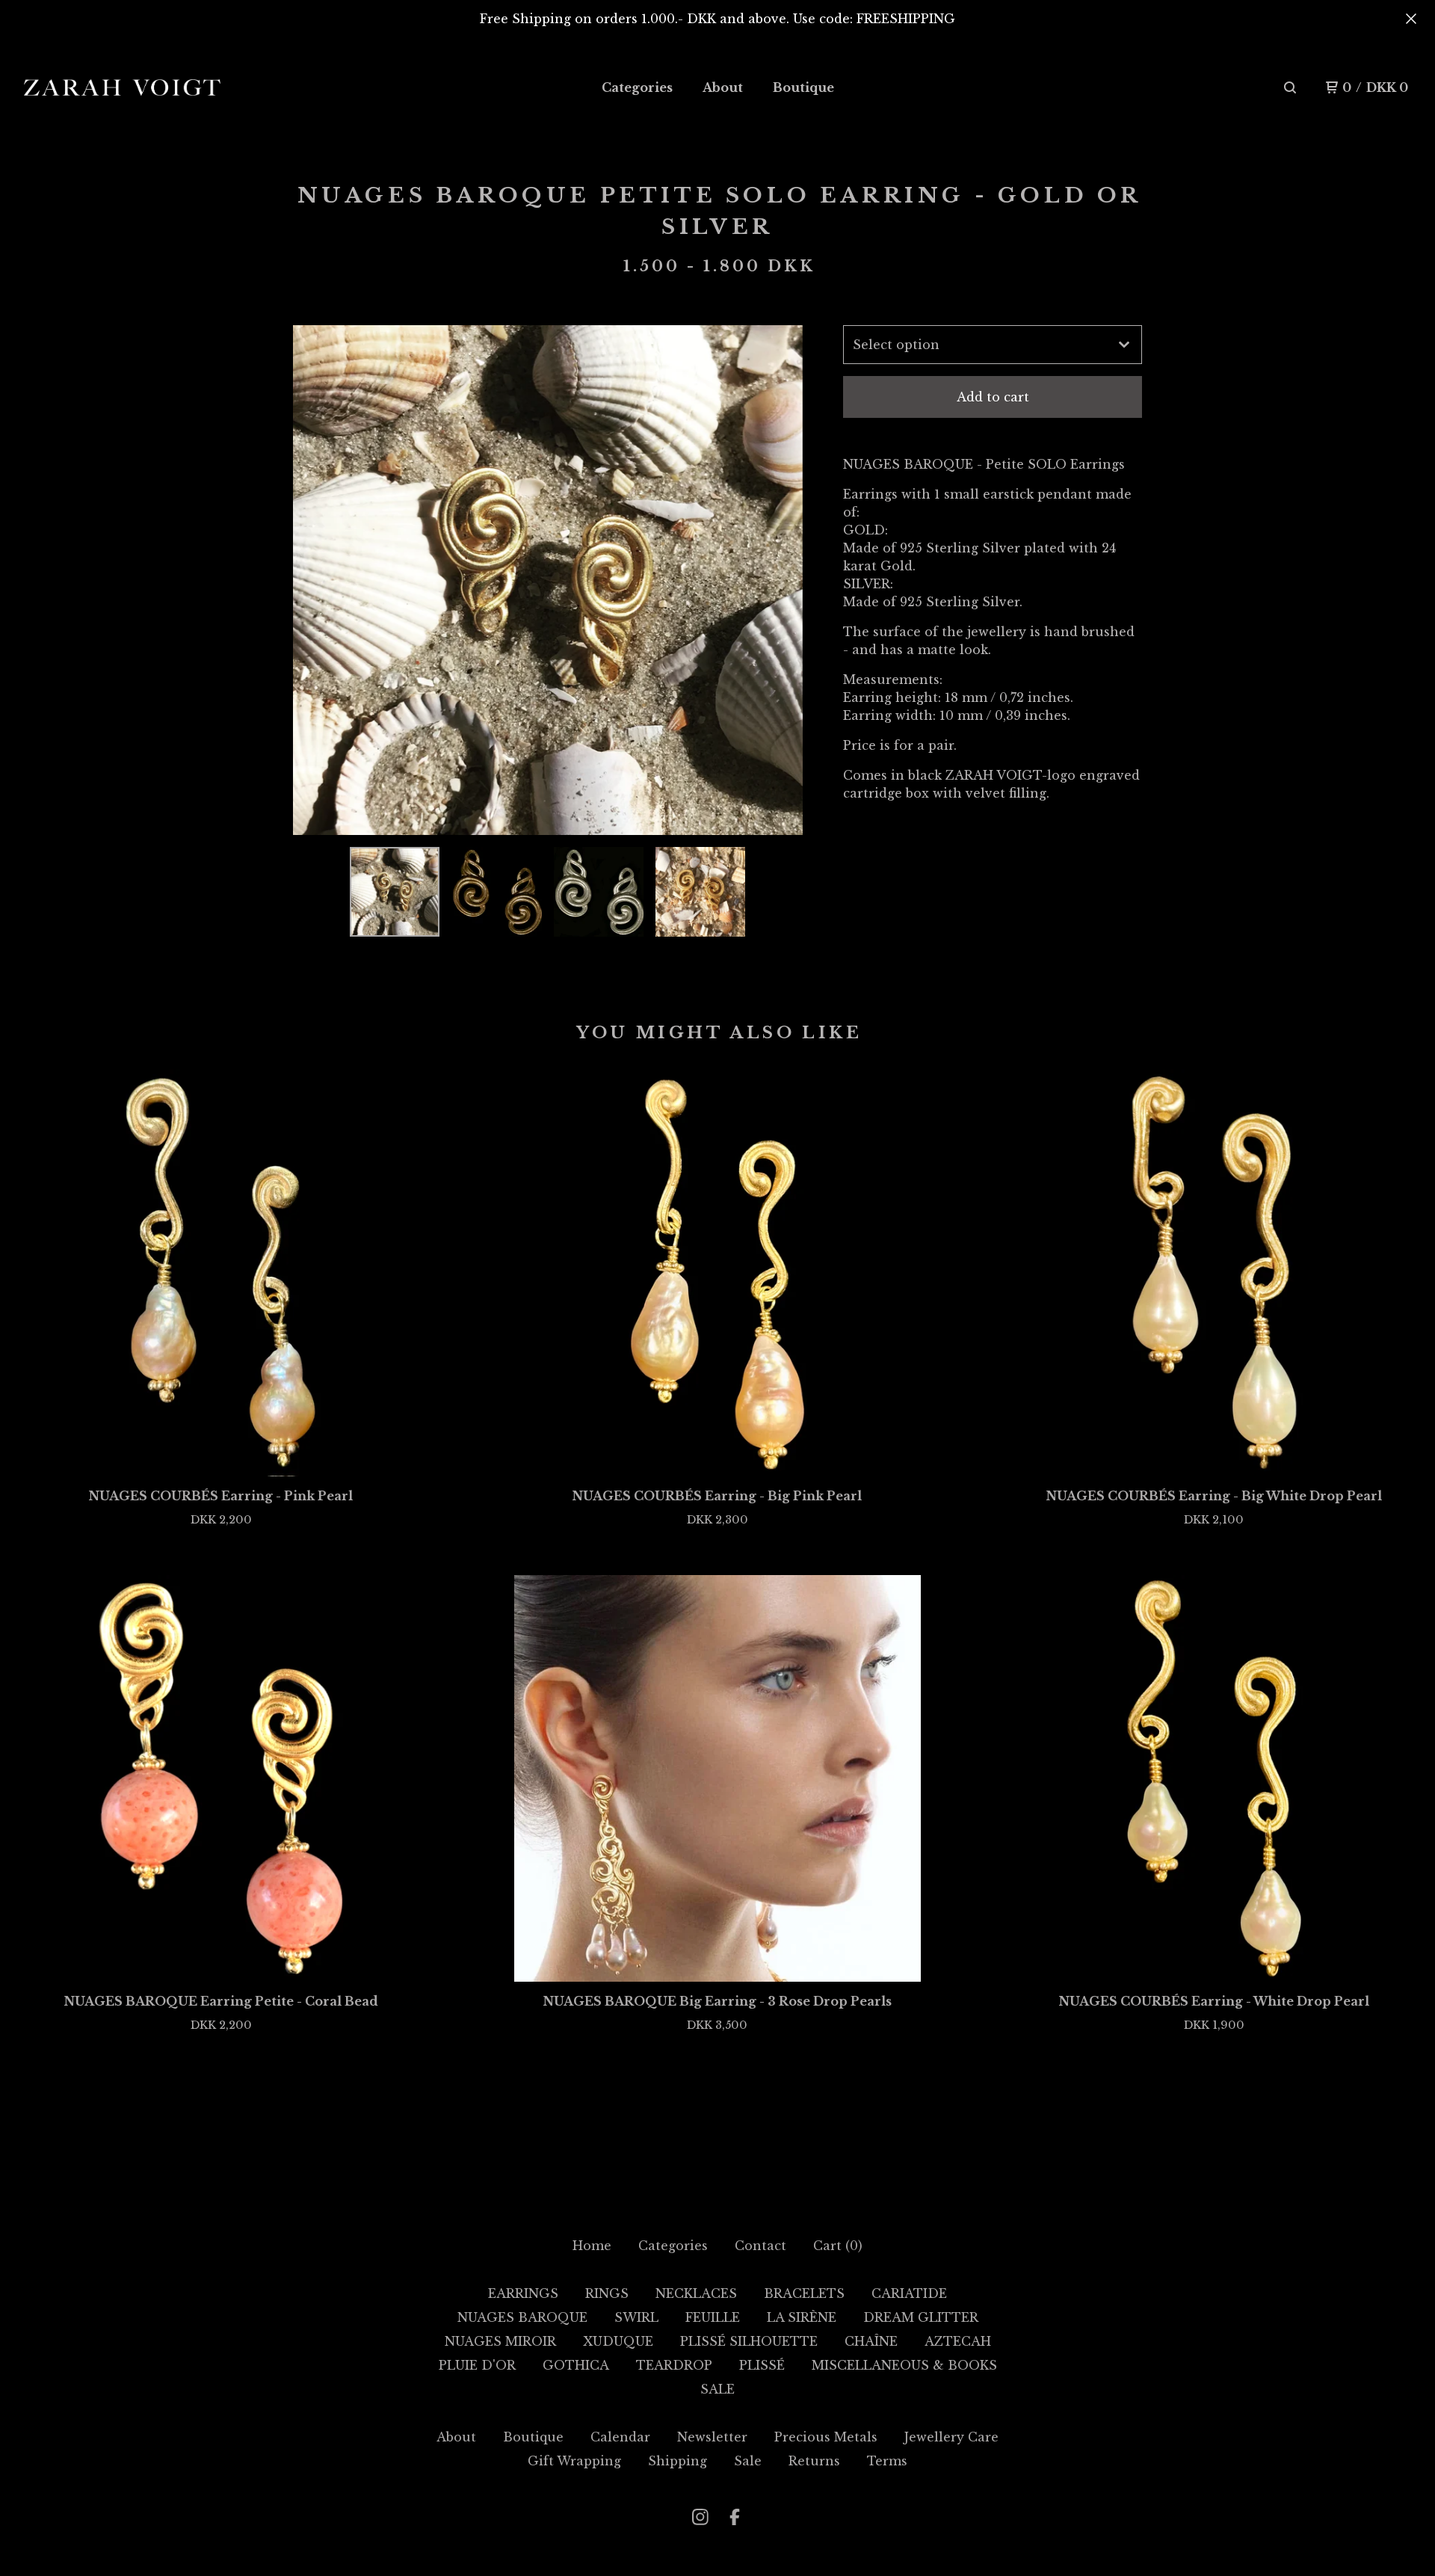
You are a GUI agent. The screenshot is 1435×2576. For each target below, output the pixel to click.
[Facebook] (735, 2517)
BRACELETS (804, 2293)
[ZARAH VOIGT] (122, 88)
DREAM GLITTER (921, 2317)
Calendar (620, 2437)
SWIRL (636, 2317)
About (723, 87)
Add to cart (993, 397)
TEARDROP (674, 2365)
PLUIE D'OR (477, 2365)
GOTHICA (576, 2365)
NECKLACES (696, 2293)
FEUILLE (713, 2317)
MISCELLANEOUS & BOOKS (904, 2365)
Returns (814, 2461)
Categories (637, 87)
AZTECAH (958, 2341)
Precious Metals (826, 2437)
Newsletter (712, 2437)
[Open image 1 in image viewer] (548, 580)
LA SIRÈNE (802, 2317)
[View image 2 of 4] (496, 892)
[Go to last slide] (314, 580)
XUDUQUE (618, 2341)
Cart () (838, 2246)
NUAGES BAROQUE (522, 2317)
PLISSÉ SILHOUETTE (749, 2341)
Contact (760, 2246)
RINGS (607, 2293)
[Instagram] (700, 2517)
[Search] (1290, 87)
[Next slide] (782, 580)
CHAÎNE (871, 2341)
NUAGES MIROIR (500, 2341)
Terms (887, 2461)
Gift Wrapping (574, 2461)
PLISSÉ (762, 2365)
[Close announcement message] (1411, 19)
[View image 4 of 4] (700, 892)
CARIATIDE (909, 2293)
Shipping (678, 2461)
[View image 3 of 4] (599, 892)
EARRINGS (523, 2293)
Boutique (803, 87)
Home (592, 2246)
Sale (748, 2461)
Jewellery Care (951, 2437)
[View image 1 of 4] (395, 892)
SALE (717, 2389)
